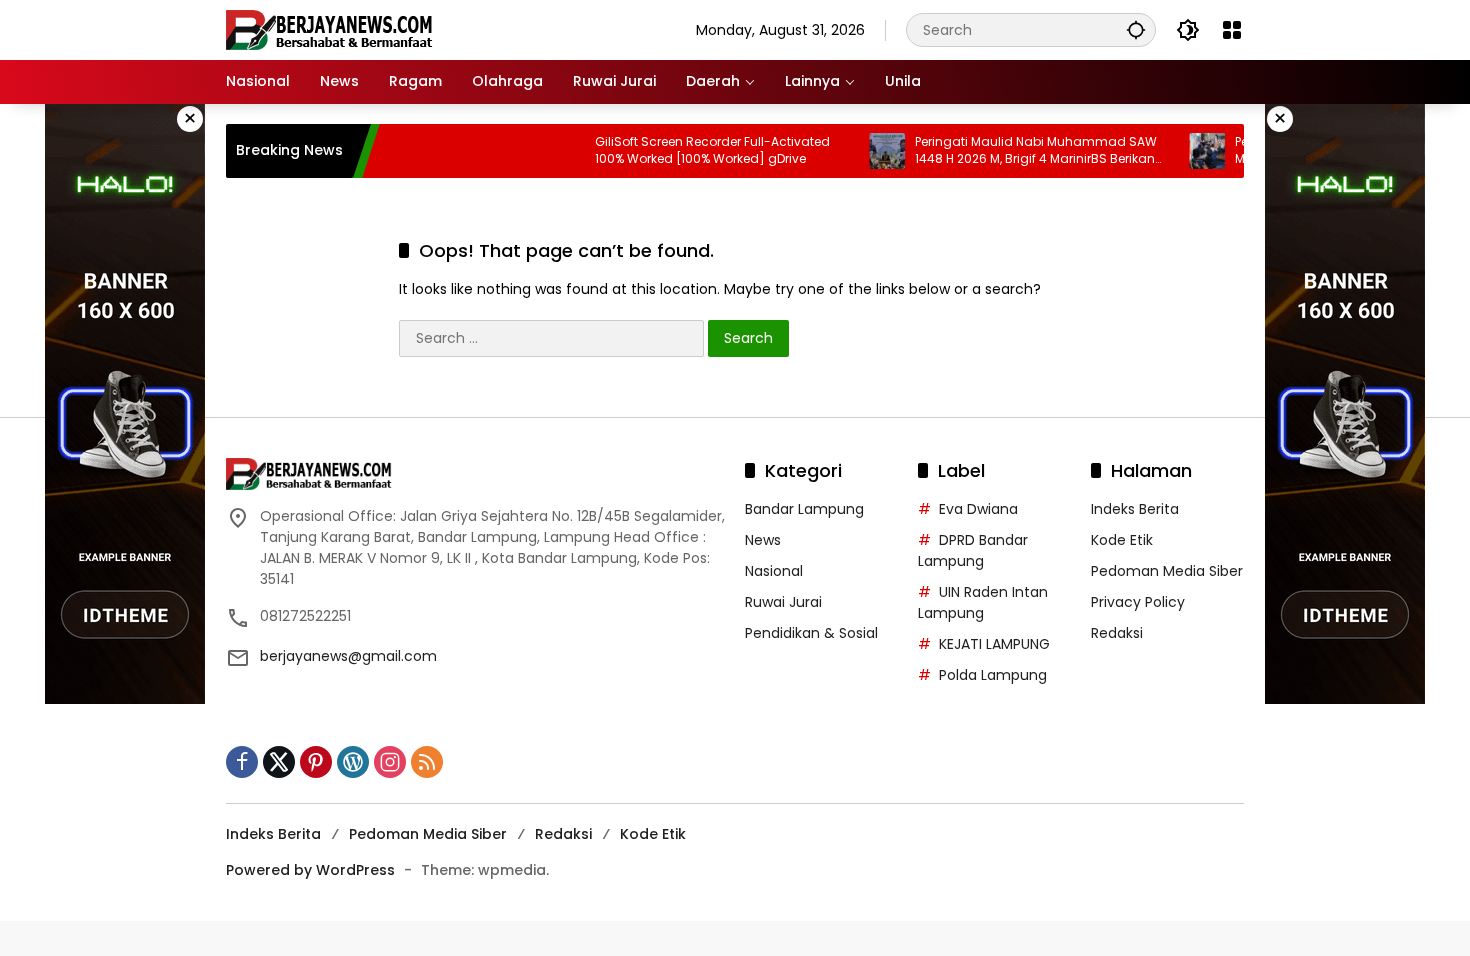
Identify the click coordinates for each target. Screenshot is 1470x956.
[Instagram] (390, 762)
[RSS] (427, 762)
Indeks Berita (1135, 509)
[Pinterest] (316, 762)
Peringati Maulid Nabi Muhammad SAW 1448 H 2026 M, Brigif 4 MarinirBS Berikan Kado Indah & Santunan (1014, 151)
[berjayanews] (329, 29)
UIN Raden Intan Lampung (983, 602)
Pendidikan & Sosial (811, 633)
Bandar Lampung (804, 509)
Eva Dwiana (978, 509)
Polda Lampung (993, 675)
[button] (1136, 29)
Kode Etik (1122, 540)
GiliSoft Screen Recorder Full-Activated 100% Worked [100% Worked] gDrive (690, 150)
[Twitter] (279, 762)
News (763, 540)
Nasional (774, 571)
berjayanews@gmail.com (348, 656)
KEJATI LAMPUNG (994, 644)
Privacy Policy (1138, 602)
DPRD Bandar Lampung (973, 550)
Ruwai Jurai (783, 602)
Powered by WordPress (310, 870)
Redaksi (1117, 633)
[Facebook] (242, 762)
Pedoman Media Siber (1167, 571)
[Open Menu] (1232, 30)
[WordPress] (353, 762)
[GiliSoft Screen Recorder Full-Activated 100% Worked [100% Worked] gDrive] (545, 151)
